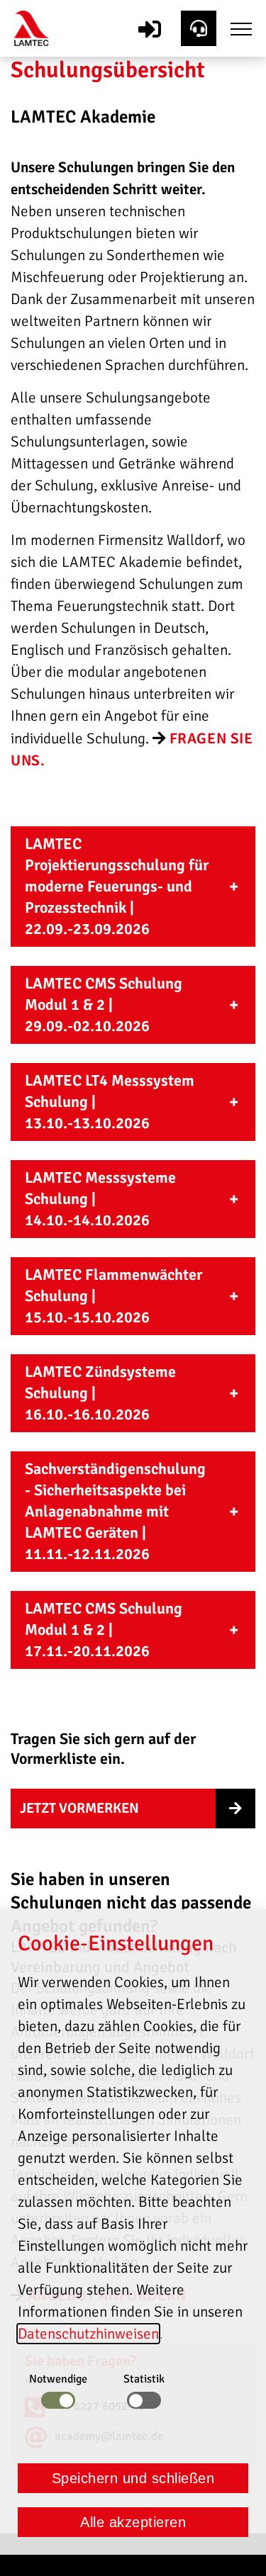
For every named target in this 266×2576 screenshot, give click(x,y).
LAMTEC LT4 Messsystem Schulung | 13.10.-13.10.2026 (110, 1102)
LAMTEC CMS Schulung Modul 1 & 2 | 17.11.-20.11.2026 (104, 1630)
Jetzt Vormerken (79, 1808)
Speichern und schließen (133, 2478)
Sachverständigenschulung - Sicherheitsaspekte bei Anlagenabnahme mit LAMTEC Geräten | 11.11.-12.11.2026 (115, 1511)
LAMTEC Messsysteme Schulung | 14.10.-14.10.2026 (100, 1199)
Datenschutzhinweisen (88, 2334)
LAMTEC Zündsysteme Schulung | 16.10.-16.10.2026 (100, 1393)
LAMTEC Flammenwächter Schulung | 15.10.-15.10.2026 (113, 1296)
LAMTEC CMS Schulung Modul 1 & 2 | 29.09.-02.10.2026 (104, 1005)
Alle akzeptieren (133, 2522)
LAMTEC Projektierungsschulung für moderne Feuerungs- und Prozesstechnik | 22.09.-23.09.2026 (117, 886)
